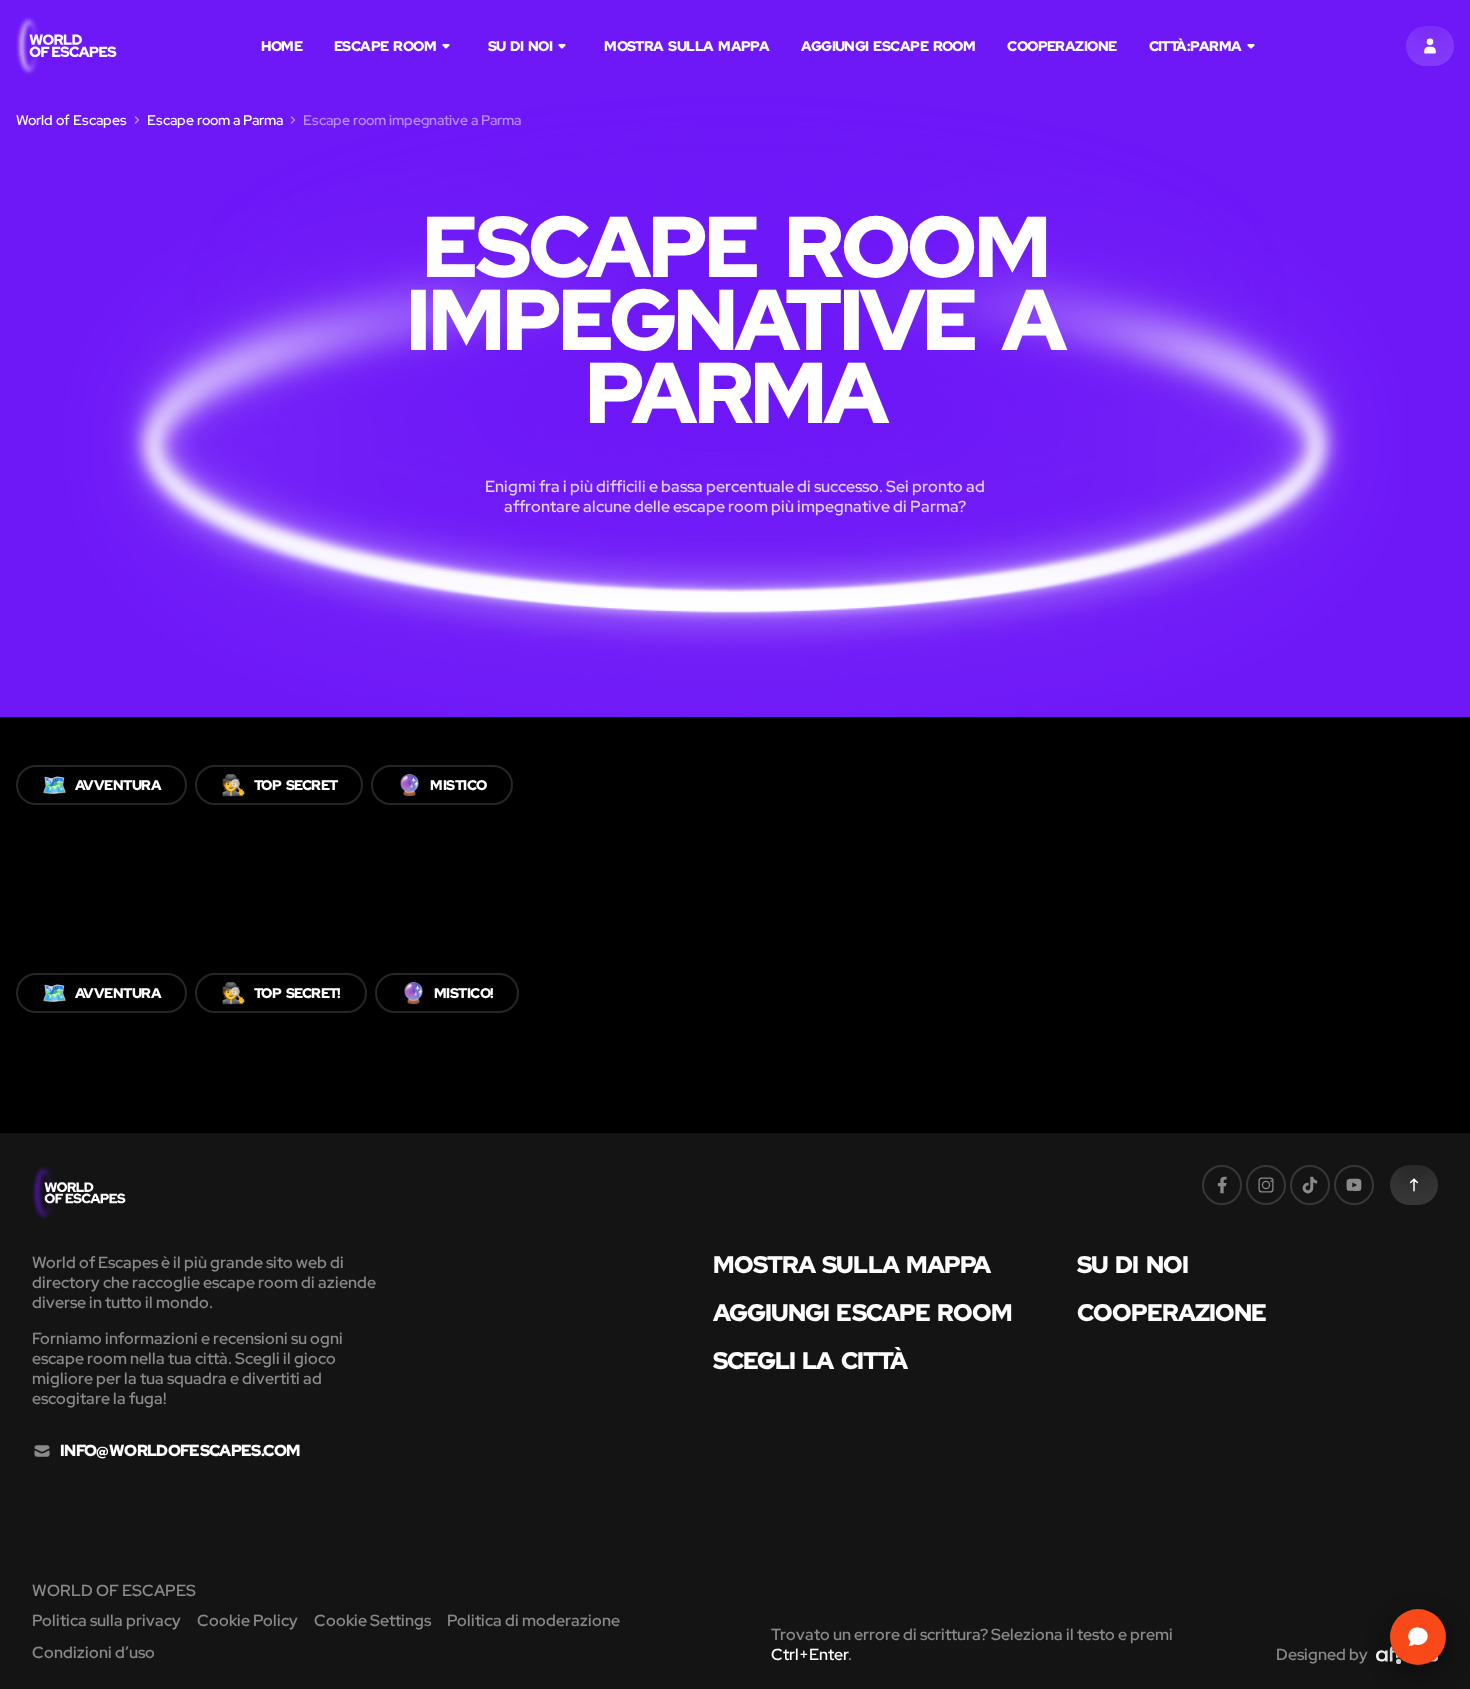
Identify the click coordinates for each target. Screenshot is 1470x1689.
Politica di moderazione (533, 1620)
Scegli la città (810, 1361)
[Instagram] (1266, 1185)
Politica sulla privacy (106, 1620)
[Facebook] (1222, 1185)
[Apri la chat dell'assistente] (1418, 1637)
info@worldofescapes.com (179, 1451)
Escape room (385, 46)
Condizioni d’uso (93, 1652)
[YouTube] (1354, 1185)
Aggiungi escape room (888, 46)
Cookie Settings (372, 1620)
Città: (1195, 46)
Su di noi (520, 46)
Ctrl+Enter (809, 1654)
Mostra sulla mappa (686, 46)
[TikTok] (1310, 1185)
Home (281, 46)
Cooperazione (1061, 46)
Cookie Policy (247, 1620)
